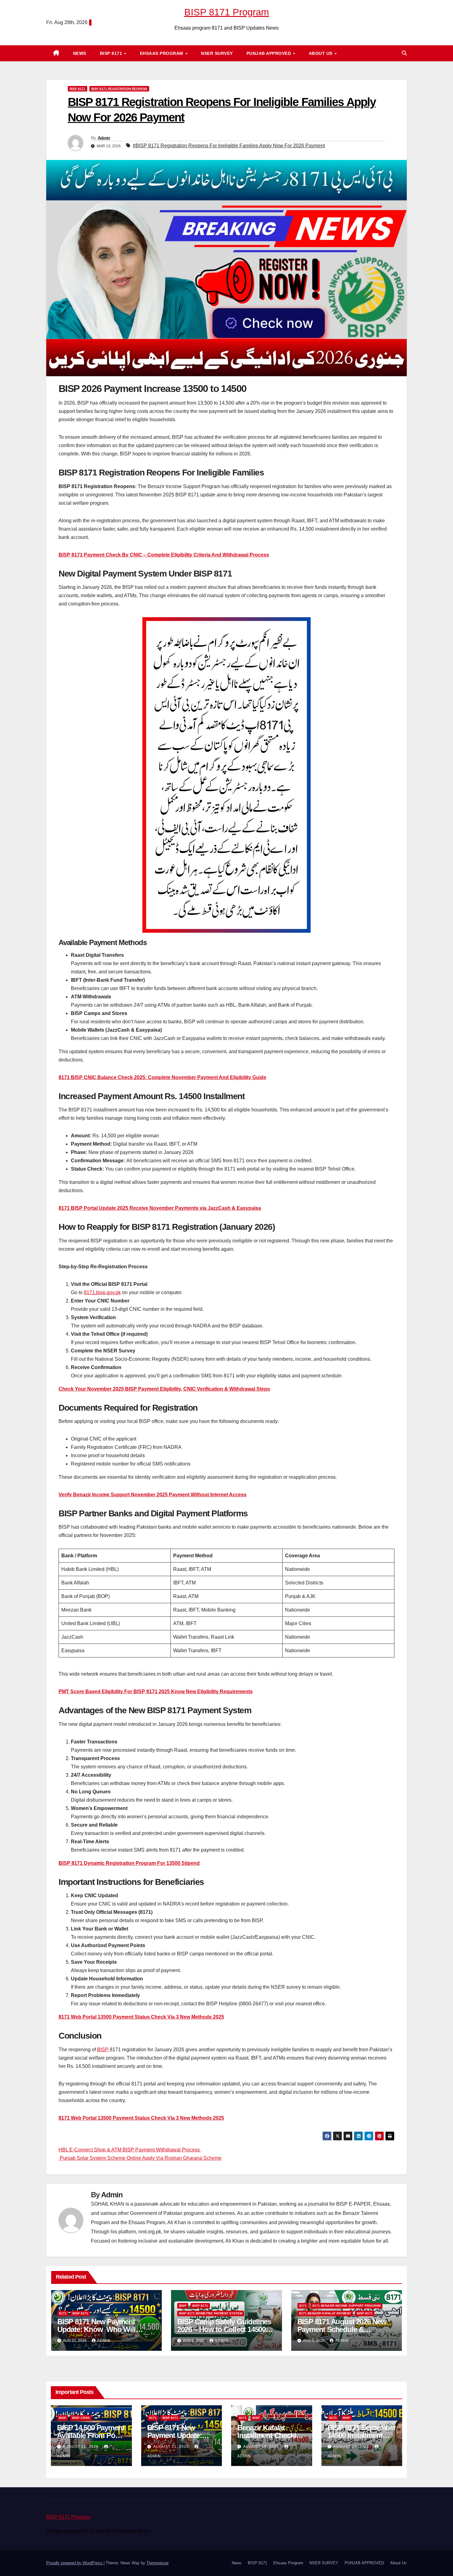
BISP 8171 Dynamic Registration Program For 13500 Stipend (129, 1863)
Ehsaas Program (162, 53)
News (80, 53)
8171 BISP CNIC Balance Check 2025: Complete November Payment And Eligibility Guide (162, 1077)
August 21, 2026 (81, 2447)
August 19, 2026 (262, 2447)
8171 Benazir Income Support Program (347, 2306)
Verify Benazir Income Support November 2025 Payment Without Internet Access (153, 1495)
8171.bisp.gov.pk (102, 1292)
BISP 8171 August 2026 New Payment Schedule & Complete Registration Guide (344, 2329)
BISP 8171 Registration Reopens (119, 89)
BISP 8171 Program (227, 12)
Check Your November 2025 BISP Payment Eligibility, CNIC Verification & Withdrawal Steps (164, 1389)
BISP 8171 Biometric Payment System (211, 2313)
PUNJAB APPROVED (269, 53)
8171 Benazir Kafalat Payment (325, 2313)
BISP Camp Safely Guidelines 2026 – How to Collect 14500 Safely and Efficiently (224, 2329)
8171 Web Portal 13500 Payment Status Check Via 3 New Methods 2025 (141, 2017)
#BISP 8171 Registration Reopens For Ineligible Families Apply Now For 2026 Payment (229, 146)
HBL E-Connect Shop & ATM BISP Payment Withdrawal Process (130, 2150)
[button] (404, 53)
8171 (63, 2313)
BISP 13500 (81, 2418)
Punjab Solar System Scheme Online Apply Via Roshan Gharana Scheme (140, 2158)
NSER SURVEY (217, 53)
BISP (103, 2050)
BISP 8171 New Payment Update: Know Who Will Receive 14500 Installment (98, 2329)
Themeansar (157, 2563)
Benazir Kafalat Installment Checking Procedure (271, 2435)
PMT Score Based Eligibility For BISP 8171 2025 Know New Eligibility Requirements (156, 1692)
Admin (104, 138)
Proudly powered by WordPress (75, 2563)
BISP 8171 (112, 53)
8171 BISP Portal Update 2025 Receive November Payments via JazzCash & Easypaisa (160, 1208)
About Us (321, 53)
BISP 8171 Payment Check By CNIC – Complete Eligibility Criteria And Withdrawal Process (164, 555)
